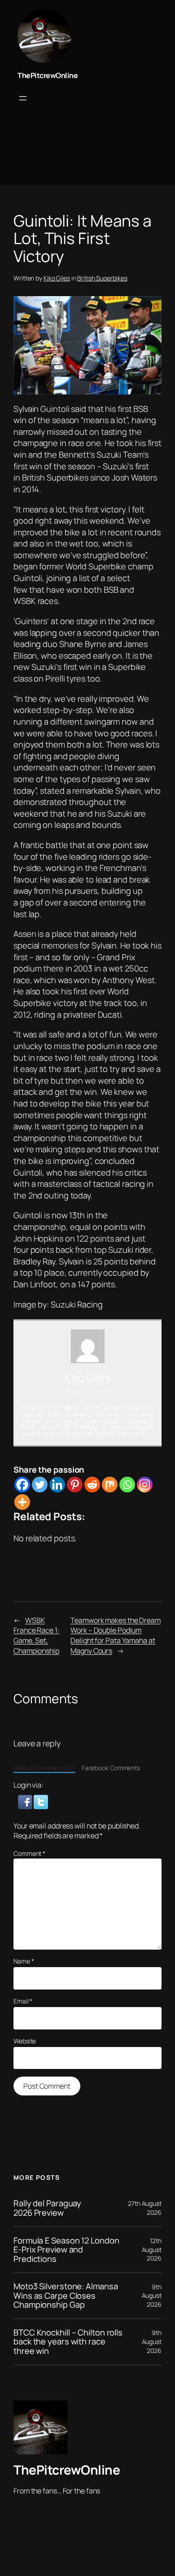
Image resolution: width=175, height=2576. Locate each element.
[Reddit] (92, 1485)
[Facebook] (22, 1485)
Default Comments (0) (44, 1768)
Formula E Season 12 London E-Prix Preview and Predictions (66, 2250)
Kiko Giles (57, 278)
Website (25, 2041)
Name (24, 1961)
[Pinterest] (75, 1485)
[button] (26, 1801)
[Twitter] (40, 1485)
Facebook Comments (111, 1768)
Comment (29, 1853)
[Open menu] (23, 98)
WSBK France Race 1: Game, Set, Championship (37, 1636)
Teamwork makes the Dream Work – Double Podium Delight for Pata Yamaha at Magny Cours (116, 1636)
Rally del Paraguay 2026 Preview (47, 2208)
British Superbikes (102, 278)
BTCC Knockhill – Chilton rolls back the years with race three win (68, 2342)
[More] (22, 1502)
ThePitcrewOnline (48, 75)
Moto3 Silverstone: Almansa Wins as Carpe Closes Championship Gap (66, 2296)
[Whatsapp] (127, 1485)
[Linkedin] (57, 1485)
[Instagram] (145, 1485)
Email (23, 2001)
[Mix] (110, 1485)
